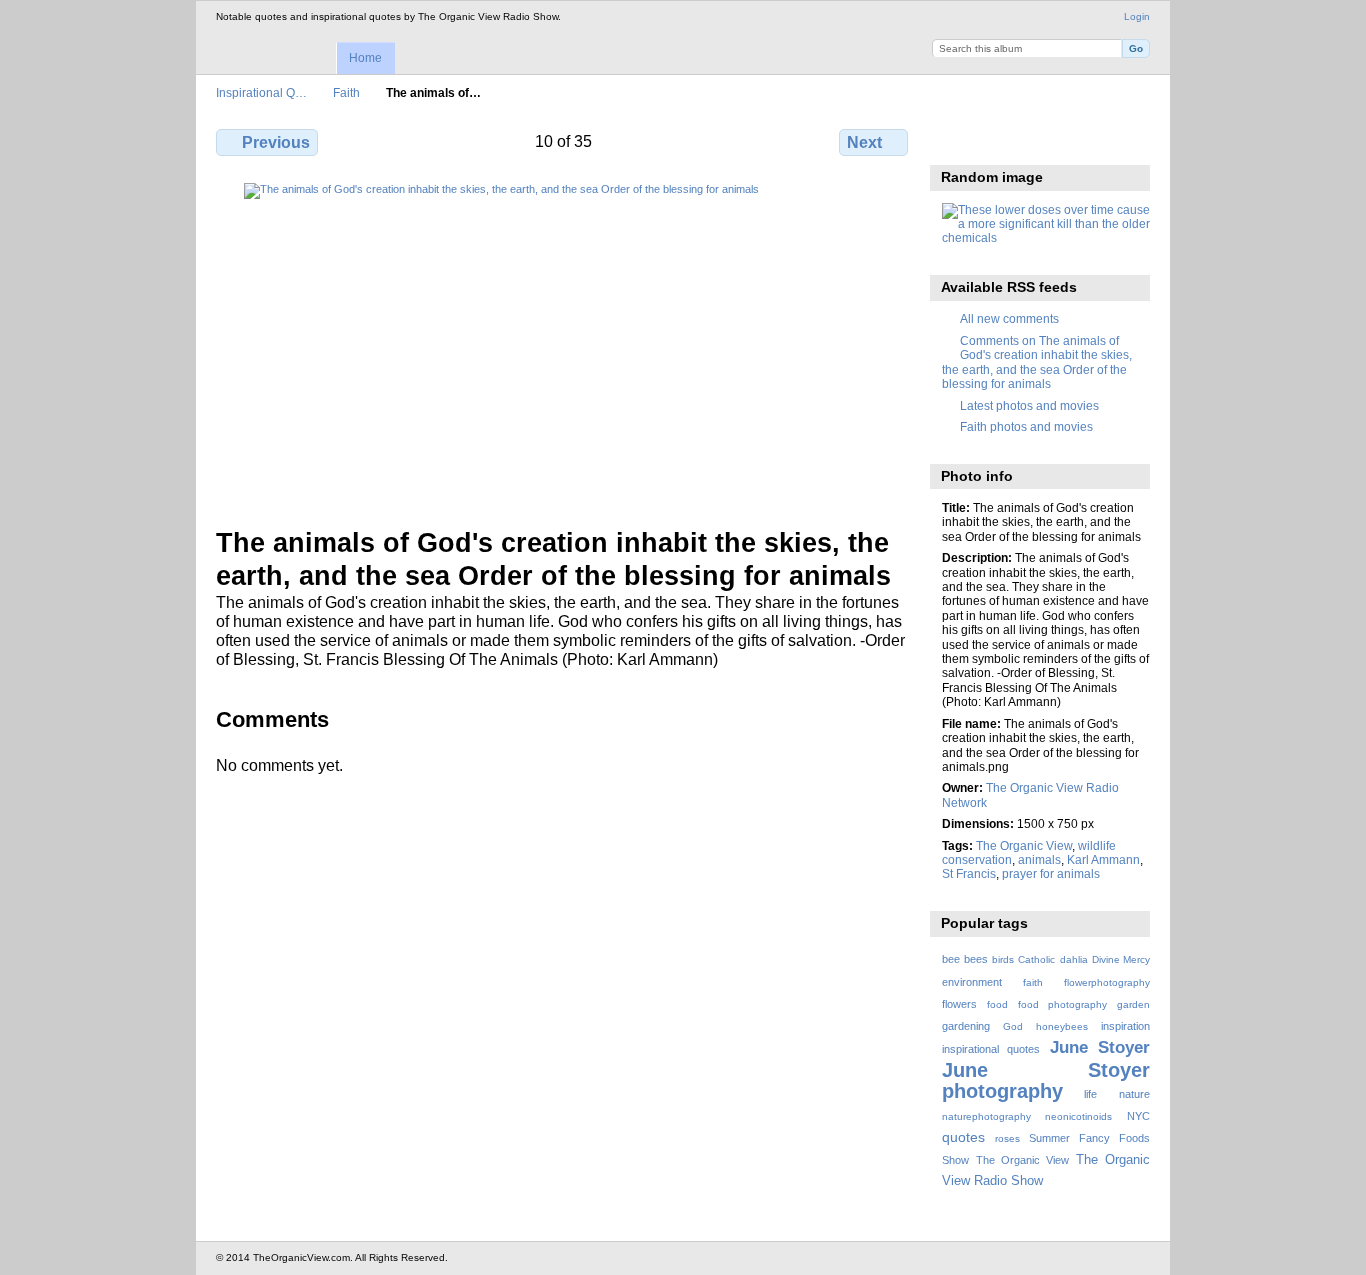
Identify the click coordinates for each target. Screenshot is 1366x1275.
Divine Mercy (1121, 959)
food (997, 1004)
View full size (952, 140)
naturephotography (986, 1116)
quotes (963, 1137)
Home (365, 58)
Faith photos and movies (1026, 426)
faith (1033, 982)
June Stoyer (1100, 1047)
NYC (1138, 1116)
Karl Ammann (1103, 859)
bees (976, 959)
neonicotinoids (1078, 1116)
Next (864, 142)
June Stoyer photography (1046, 1080)
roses (1007, 1138)
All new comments (1009, 318)
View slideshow (1038, 140)
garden (1133, 1004)
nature (1134, 1094)
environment (972, 982)
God (1013, 1026)
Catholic (1036, 959)
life (1090, 1094)
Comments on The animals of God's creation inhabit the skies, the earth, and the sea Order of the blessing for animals (1037, 362)
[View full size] (564, 343)
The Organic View (1024, 845)
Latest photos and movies (1029, 405)
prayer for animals (1051, 873)
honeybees (1062, 1026)
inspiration (1125, 1026)
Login (1137, 16)
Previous (276, 142)
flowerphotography (1107, 982)
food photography (1062, 1004)
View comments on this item (995, 140)
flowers (959, 1004)
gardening (966, 1026)
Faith (346, 92)
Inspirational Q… (261, 92)
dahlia (1074, 959)
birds (1003, 959)
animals (1039, 859)
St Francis (969, 873)
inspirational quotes (991, 1049)
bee (951, 959)
